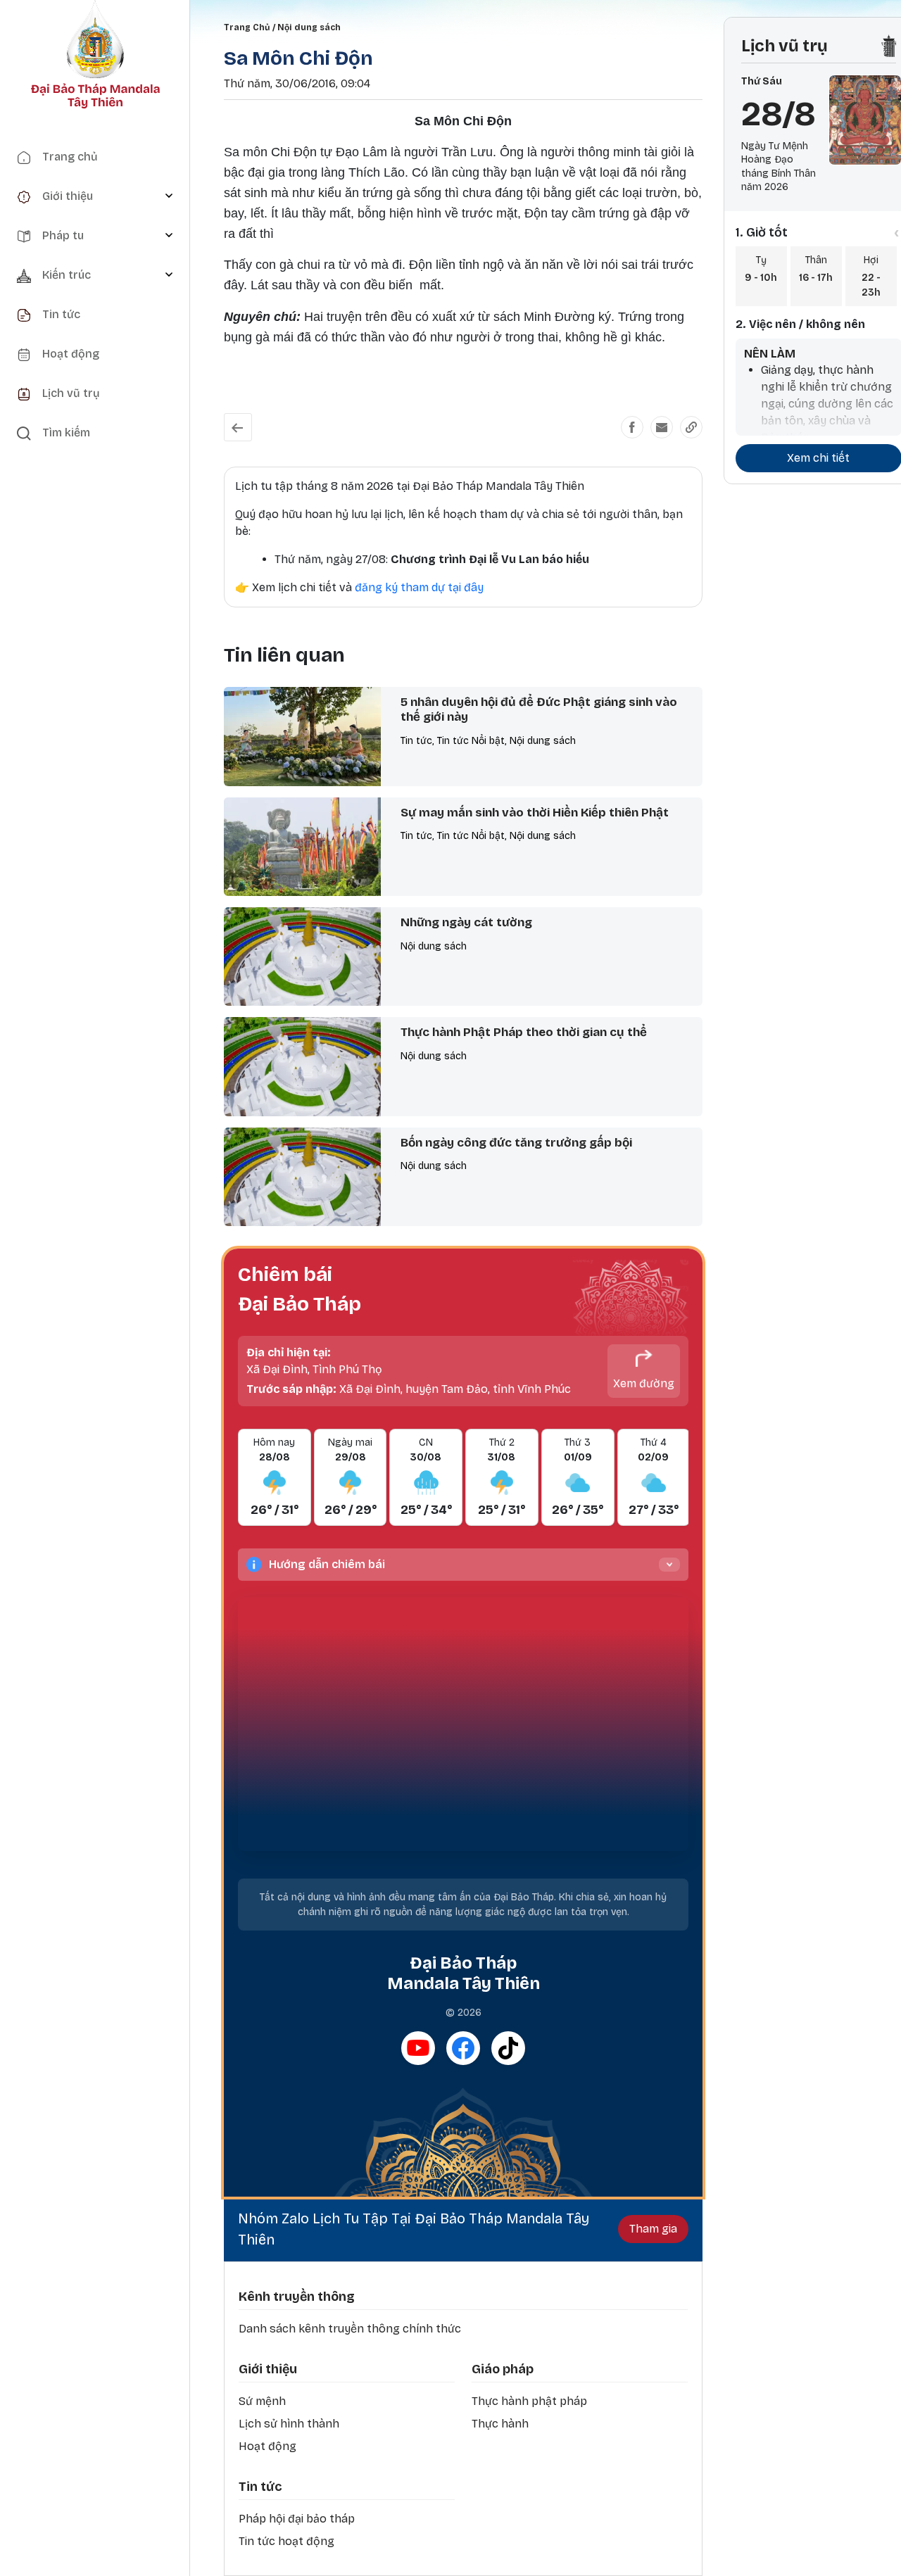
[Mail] (662, 427)
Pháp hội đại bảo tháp (297, 2519)
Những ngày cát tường (466, 922)
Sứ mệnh (262, 2401)
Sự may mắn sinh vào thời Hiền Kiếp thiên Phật (535, 813)
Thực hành (500, 2424)
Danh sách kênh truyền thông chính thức (350, 2329)
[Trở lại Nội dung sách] (238, 427)
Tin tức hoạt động (286, 2541)
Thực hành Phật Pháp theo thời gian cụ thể (524, 1032)
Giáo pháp (503, 2369)
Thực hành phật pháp (529, 2401)
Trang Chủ (247, 27)
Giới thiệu (268, 2369)
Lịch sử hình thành (289, 2424)
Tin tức (260, 2487)
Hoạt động (267, 2446)
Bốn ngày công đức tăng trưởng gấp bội (516, 1143)
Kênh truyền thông (297, 2297)
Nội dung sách (309, 27)
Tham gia (653, 2229)
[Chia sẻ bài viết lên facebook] (632, 427)
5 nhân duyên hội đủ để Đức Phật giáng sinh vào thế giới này (539, 709)
